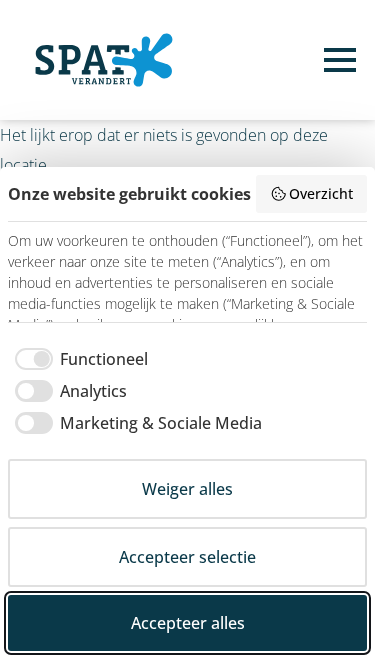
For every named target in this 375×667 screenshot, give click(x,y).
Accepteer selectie (187, 557)
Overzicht (321, 193)
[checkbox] (78, 359)
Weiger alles (187, 489)
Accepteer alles (188, 623)
